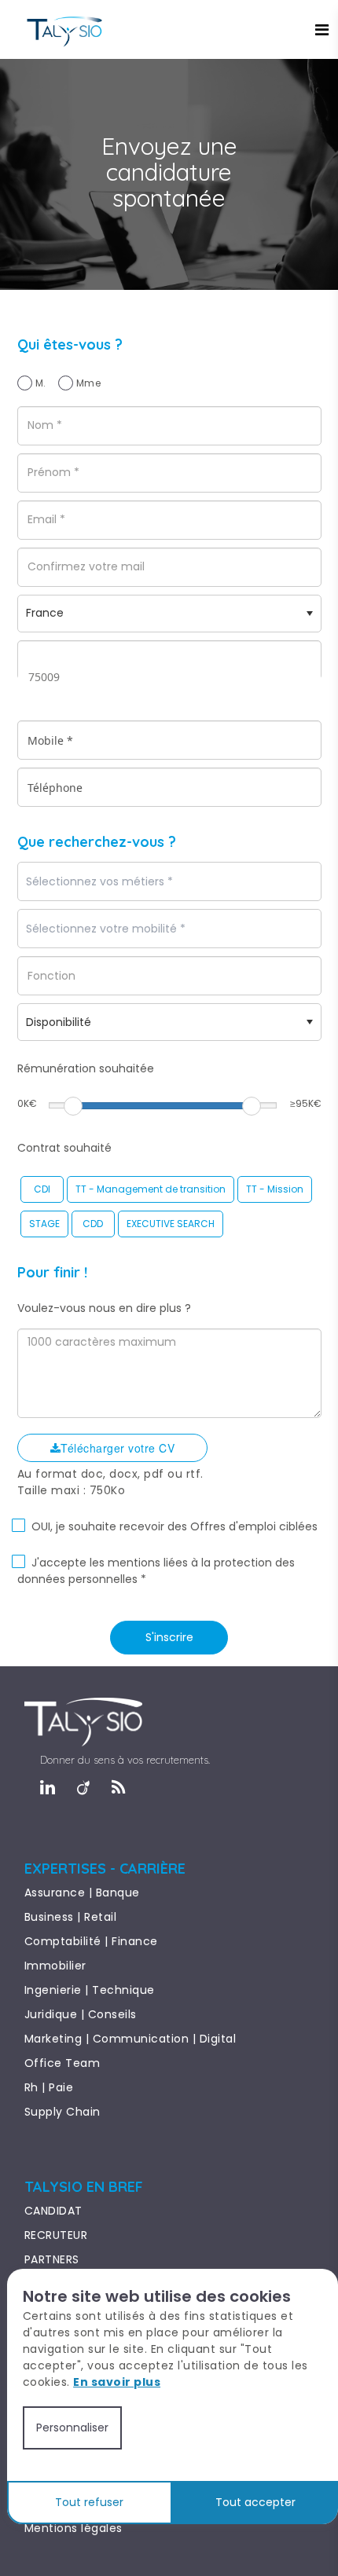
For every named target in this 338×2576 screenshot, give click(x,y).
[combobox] (169, 881)
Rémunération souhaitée (86, 1068)
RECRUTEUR (56, 2235)
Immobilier (55, 1966)
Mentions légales (73, 2528)
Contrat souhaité (64, 1148)
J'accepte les (68, 1563)
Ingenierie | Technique (90, 1990)
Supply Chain (62, 2112)
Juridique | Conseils (81, 2014)
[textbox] (144, 882)
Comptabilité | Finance (91, 1941)
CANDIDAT (53, 2211)
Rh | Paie (49, 2087)
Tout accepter (255, 2502)
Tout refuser (89, 2502)
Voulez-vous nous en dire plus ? (104, 1308)
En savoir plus (117, 2382)
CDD (93, 1224)
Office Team (62, 2063)
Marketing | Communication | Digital (130, 2039)
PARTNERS (52, 2259)
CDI (42, 1189)
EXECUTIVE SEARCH (171, 1224)
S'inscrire (169, 1637)
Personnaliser (72, 2428)
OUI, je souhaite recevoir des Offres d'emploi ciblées (175, 1526)
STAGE (44, 1224)
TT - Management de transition (151, 1189)
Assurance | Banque (82, 1893)
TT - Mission (275, 1189)
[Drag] (73, 1106)
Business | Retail (71, 1917)
